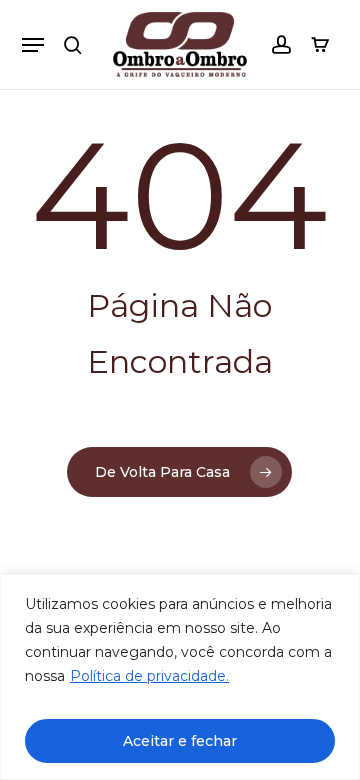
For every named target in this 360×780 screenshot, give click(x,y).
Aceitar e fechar (180, 741)
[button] (33, 45)
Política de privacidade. (149, 676)
